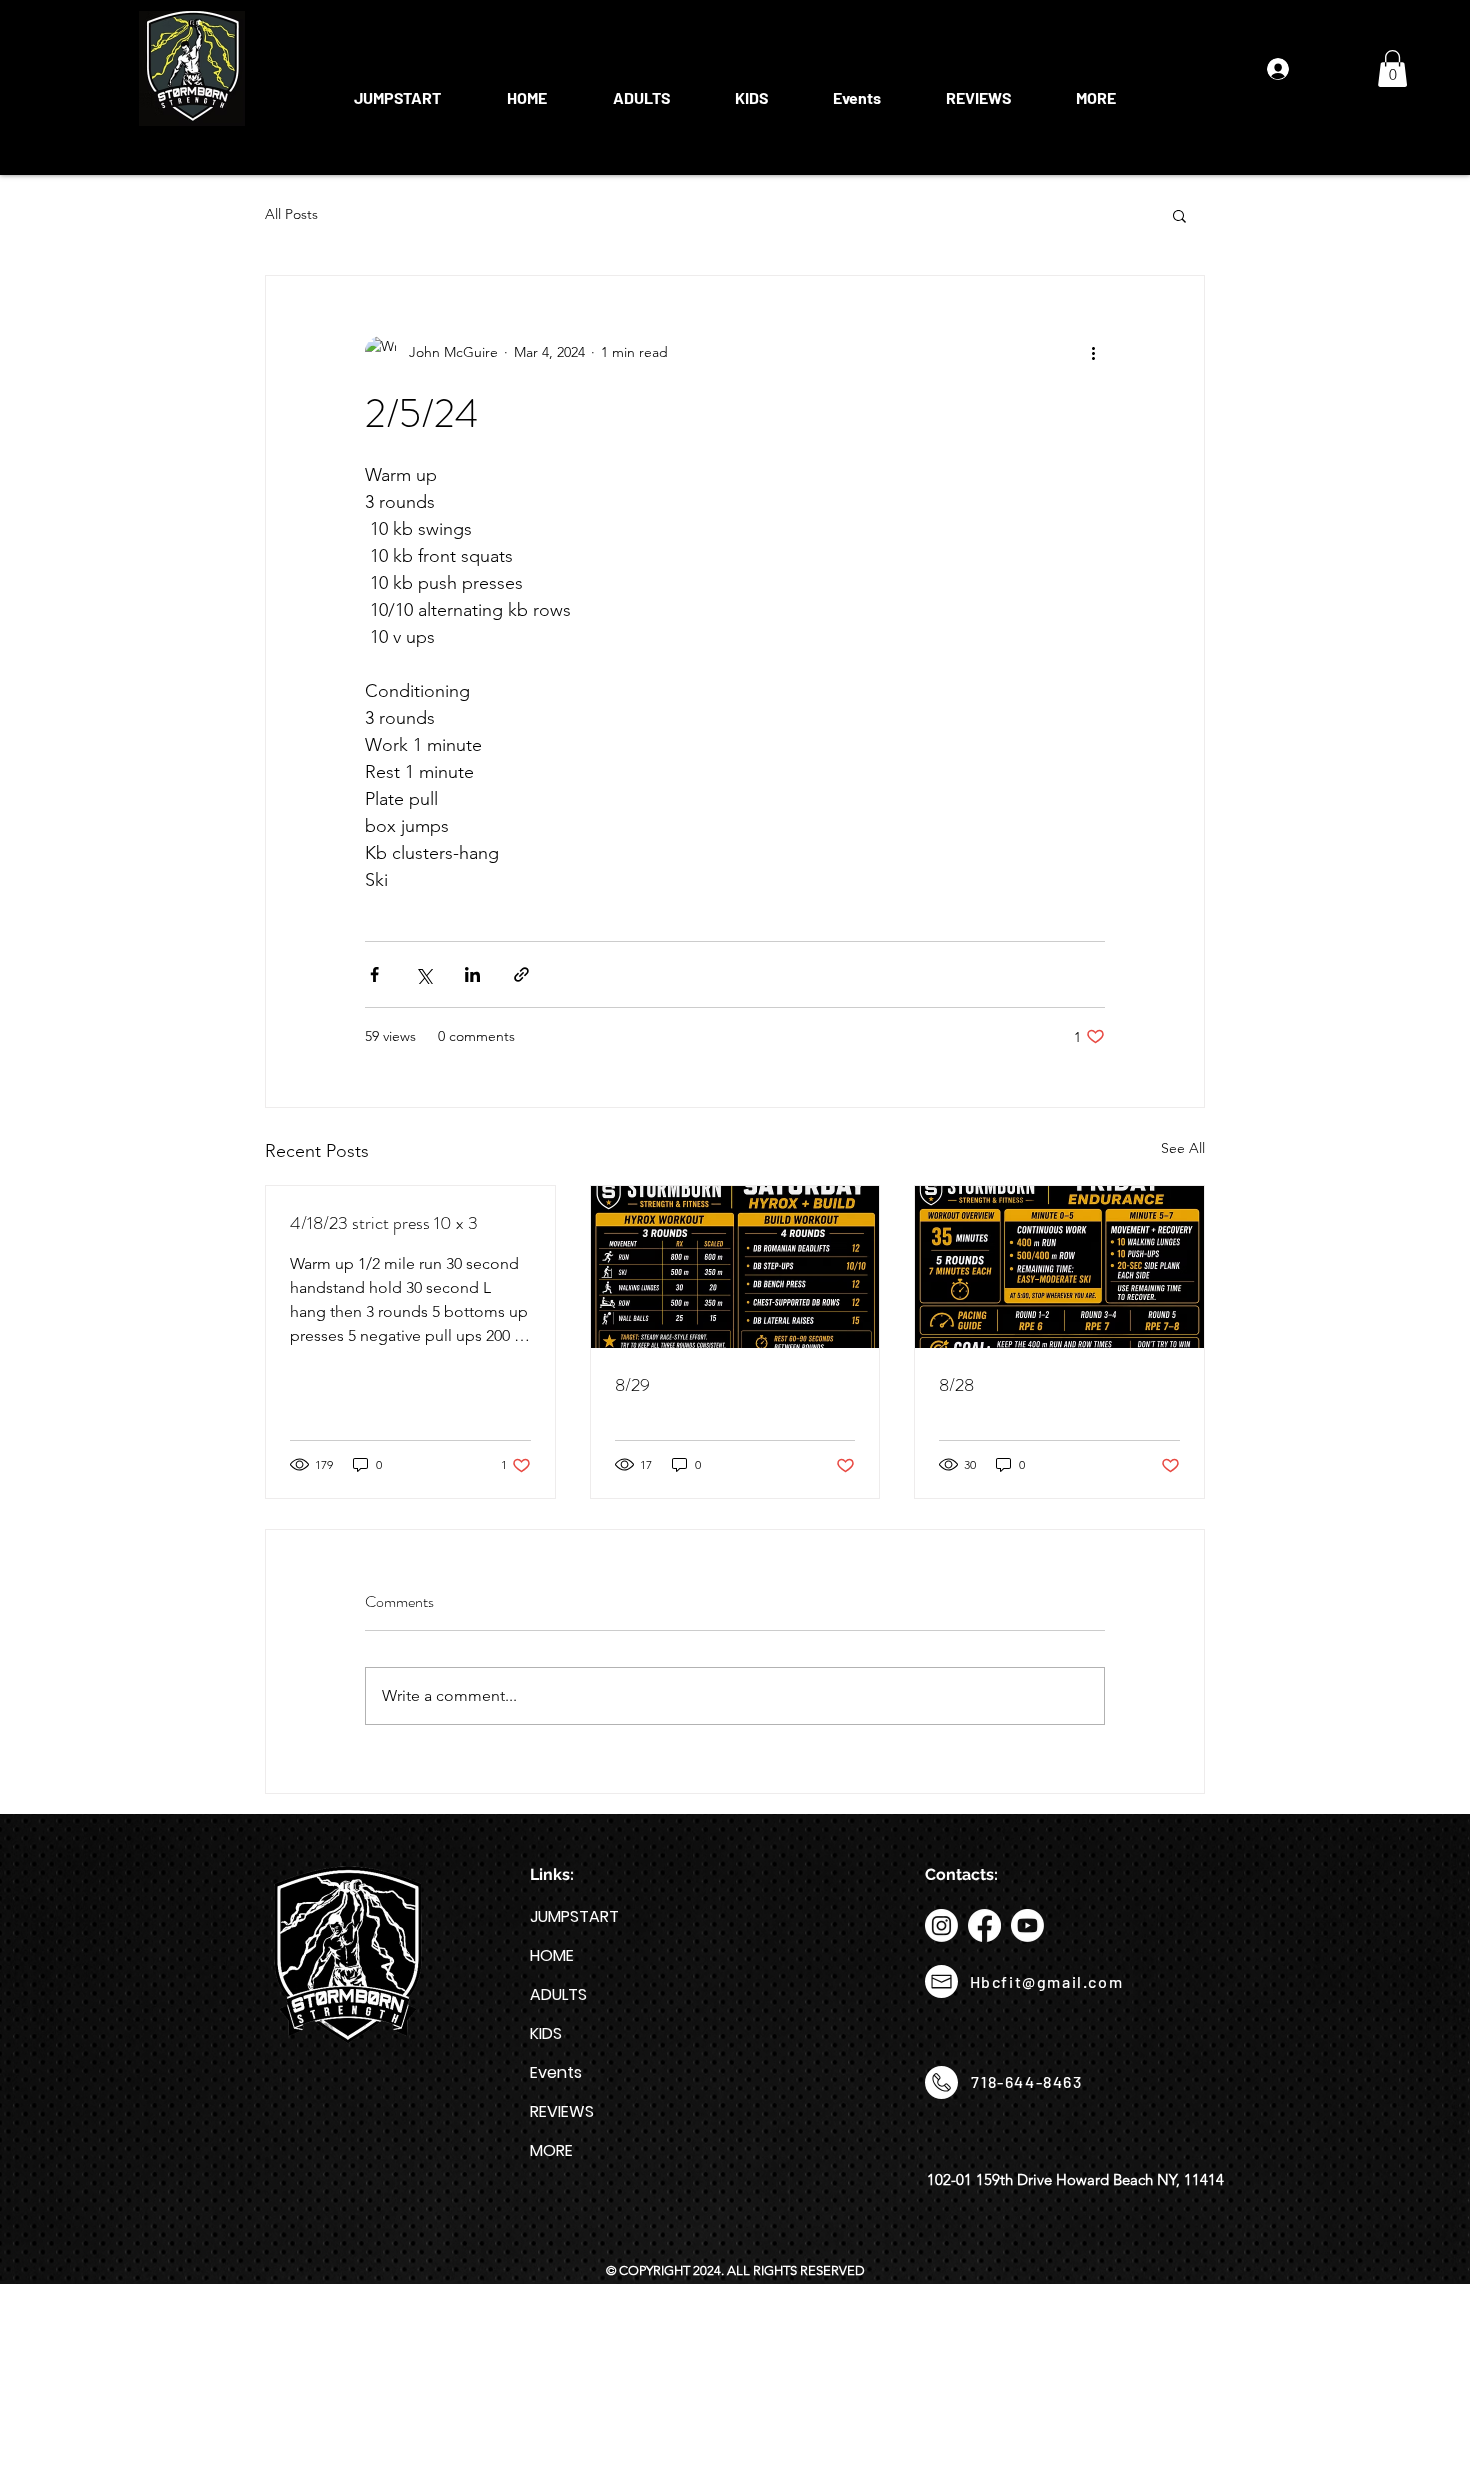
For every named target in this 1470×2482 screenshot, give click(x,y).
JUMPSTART (574, 1916)
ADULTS (558, 1994)
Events (556, 2072)
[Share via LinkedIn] (472, 974)
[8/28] (1059, 1267)
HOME (552, 1955)
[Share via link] (521, 974)
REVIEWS (562, 2111)
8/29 (632, 1385)
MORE (551, 2150)
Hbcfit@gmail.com (1047, 1981)
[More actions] (1093, 352)
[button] (641, 89)
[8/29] (735, 1267)
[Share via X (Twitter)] (423, 974)
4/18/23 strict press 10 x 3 (384, 1223)
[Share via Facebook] (374, 974)
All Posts (291, 214)
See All (1183, 1148)
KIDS (546, 2033)
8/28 (956, 1385)
